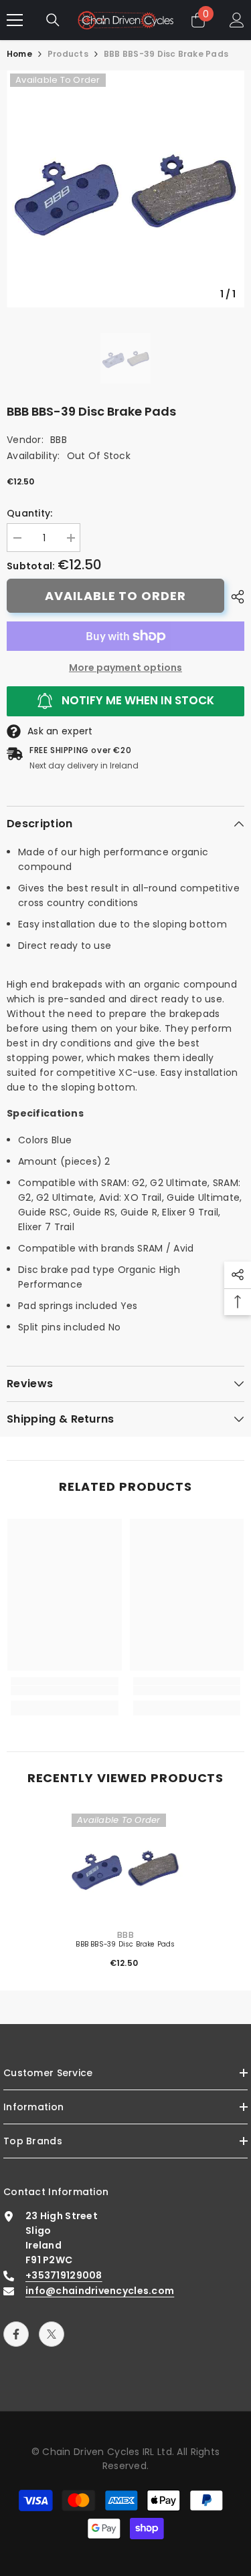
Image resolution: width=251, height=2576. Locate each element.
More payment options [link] (125, 668)
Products (68, 54)
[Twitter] (52, 2334)
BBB (59, 440)
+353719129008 (64, 2275)
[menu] (15, 20)
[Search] (53, 20)
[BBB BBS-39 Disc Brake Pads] (125, 1867)
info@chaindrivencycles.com (100, 2291)
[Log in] (237, 20)
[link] (65, 1691)
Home (19, 54)
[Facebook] (16, 2334)
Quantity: (30, 513)
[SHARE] (234, 597)
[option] (125, 189)
